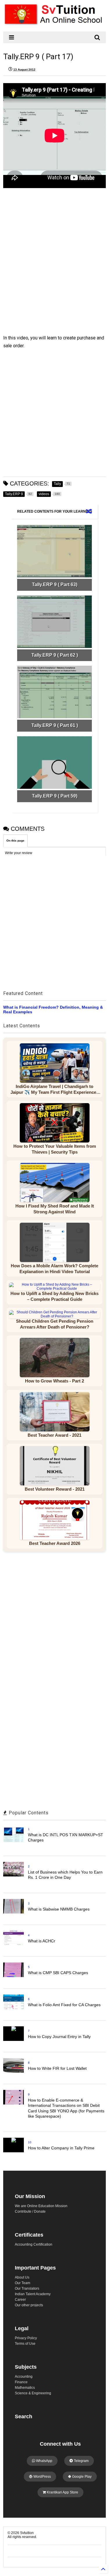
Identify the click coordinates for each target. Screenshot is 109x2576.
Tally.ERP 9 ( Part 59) (55, 796)
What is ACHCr (42, 1941)
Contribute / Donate (30, 2211)
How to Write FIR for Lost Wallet (57, 2068)
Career (20, 2300)
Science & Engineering (33, 2393)
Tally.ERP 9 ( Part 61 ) (55, 725)
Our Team (23, 2283)
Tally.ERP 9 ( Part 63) (55, 585)
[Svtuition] (54, 24)
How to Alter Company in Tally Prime (61, 2148)
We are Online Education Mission (41, 2206)
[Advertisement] (51, 259)
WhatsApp (44, 2461)
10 (30, 2142)
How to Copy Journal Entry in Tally (59, 2037)
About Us (22, 2277)
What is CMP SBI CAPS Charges (58, 1973)
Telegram (81, 2461)
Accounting (24, 2377)
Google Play (81, 2477)
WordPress (42, 2477)
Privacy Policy (26, 2338)
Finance (21, 2382)
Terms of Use (25, 2344)
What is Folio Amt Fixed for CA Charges (64, 2005)
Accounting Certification (34, 2244)
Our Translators (27, 2288)
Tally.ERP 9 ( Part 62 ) (55, 655)
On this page (15, 841)
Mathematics (25, 2388)
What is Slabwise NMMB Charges (59, 1909)
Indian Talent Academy (33, 2294)
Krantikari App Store (62, 2492)
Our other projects (29, 2305)
